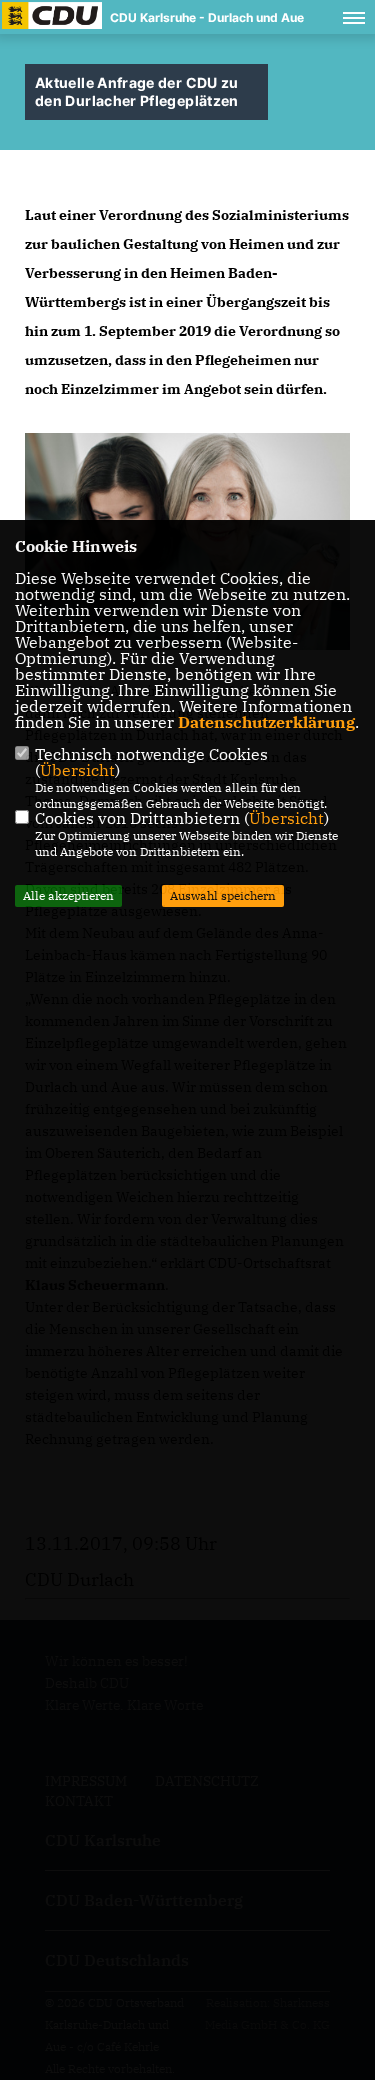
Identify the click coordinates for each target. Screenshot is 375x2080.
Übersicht (77, 770)
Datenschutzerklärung (266, 722)
